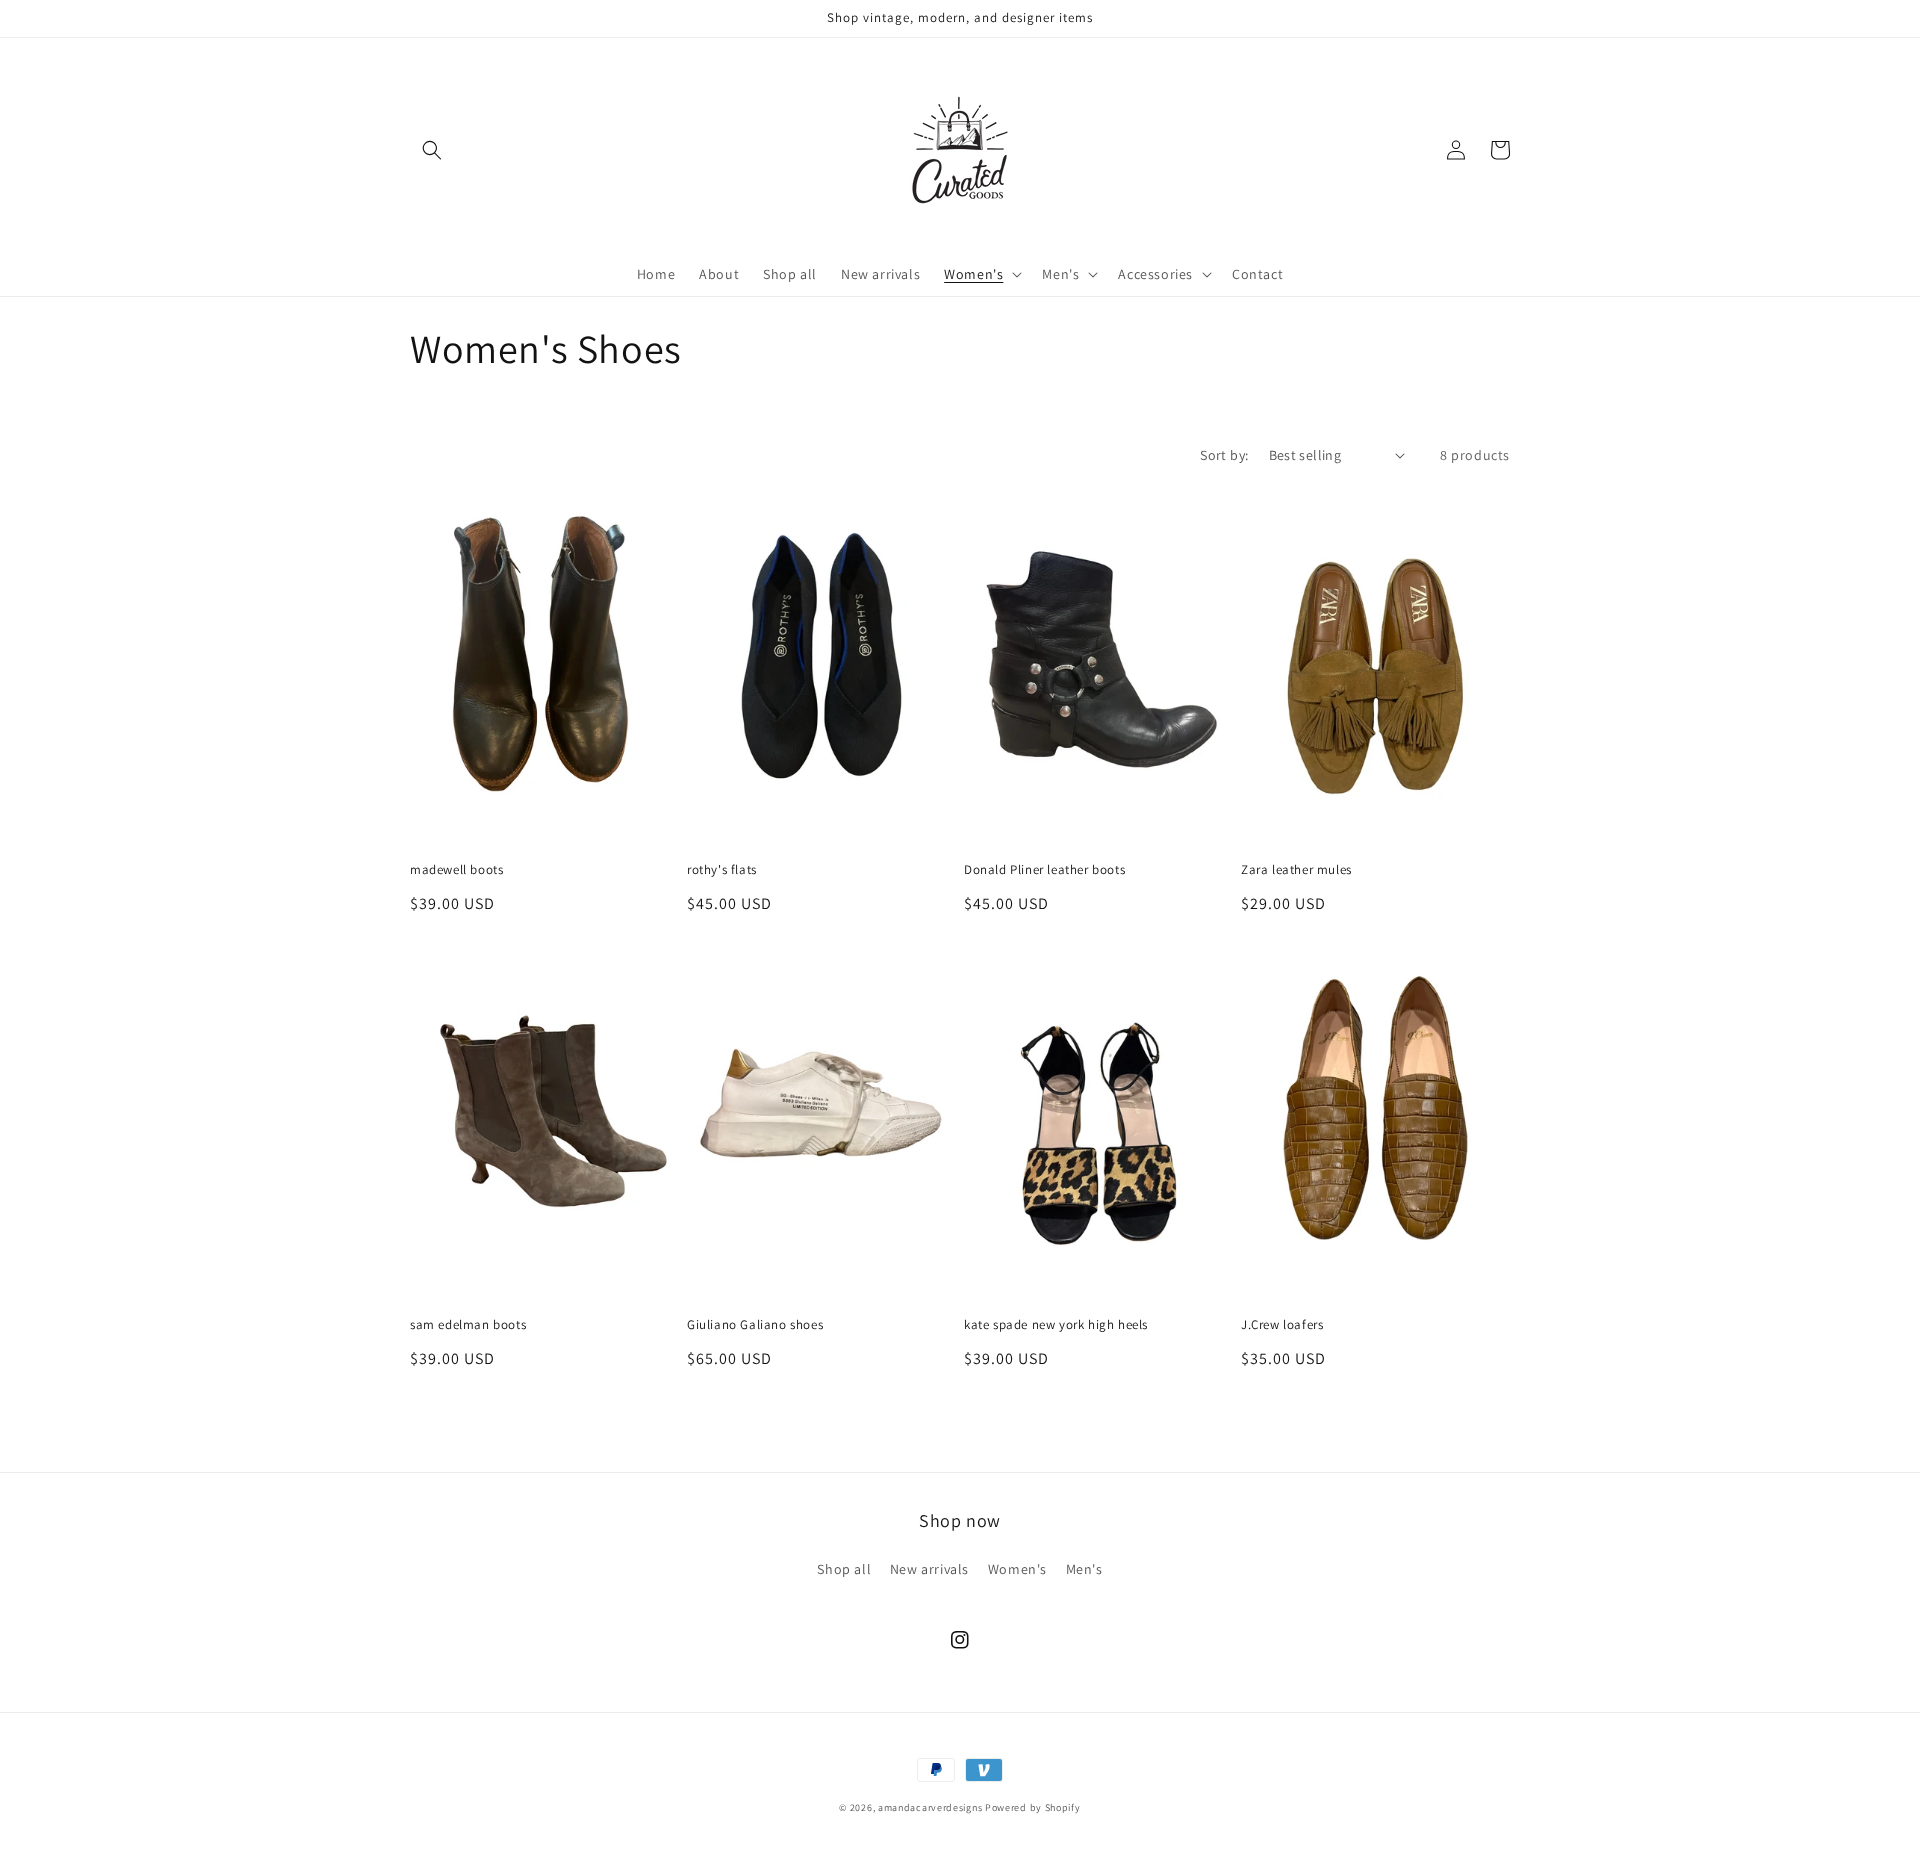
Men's (1084, 1569)
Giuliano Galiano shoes (755, 1325)
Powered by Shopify (1033, 1807)
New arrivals (929, 1569)
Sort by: (1224, 455)
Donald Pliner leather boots (1044, 870)
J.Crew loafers (1282, 1325)
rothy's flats (722, 870)
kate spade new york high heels (1056, 1325)
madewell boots (456, 870)
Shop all (844, 1569)
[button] (432, 150)
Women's (1017, 1569)
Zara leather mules (1296, 870)
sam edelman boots (468, 1325)
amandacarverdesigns (930, 1807)
